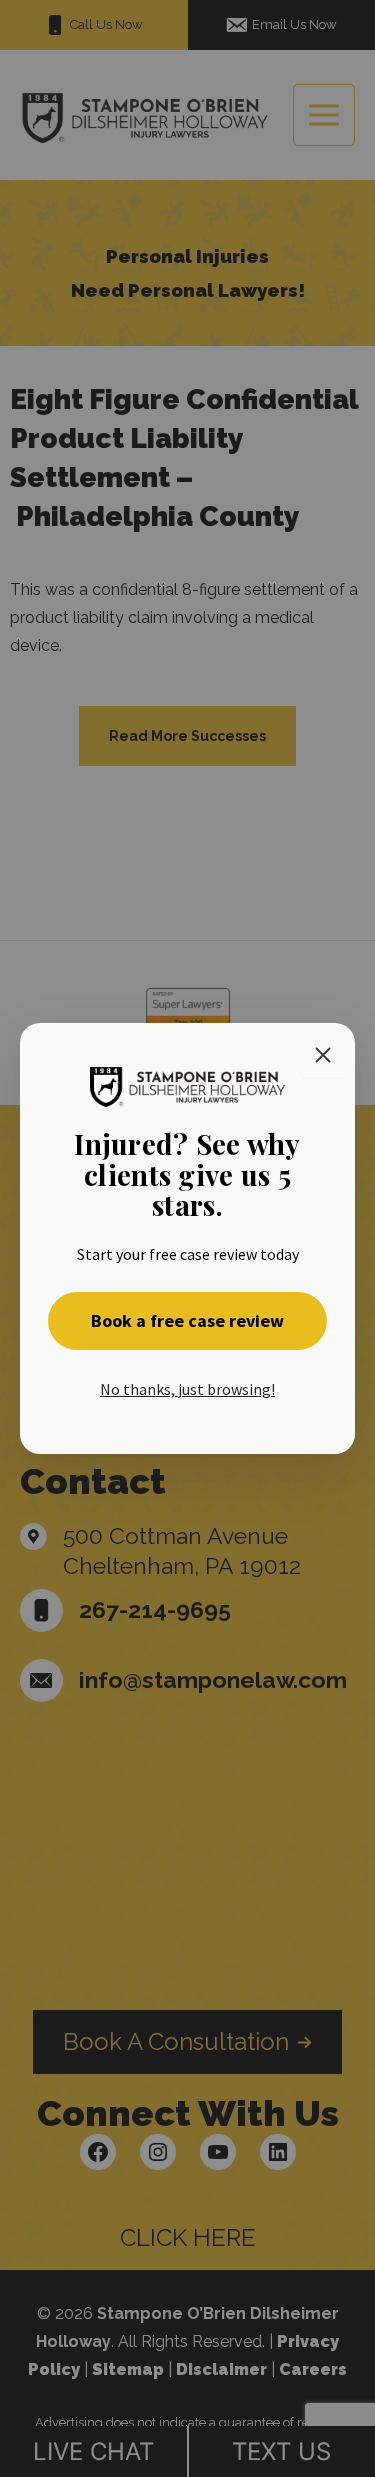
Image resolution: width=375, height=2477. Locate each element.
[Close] (323, 1055)
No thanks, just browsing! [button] (187, 1389)
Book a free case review (187, 1320)
